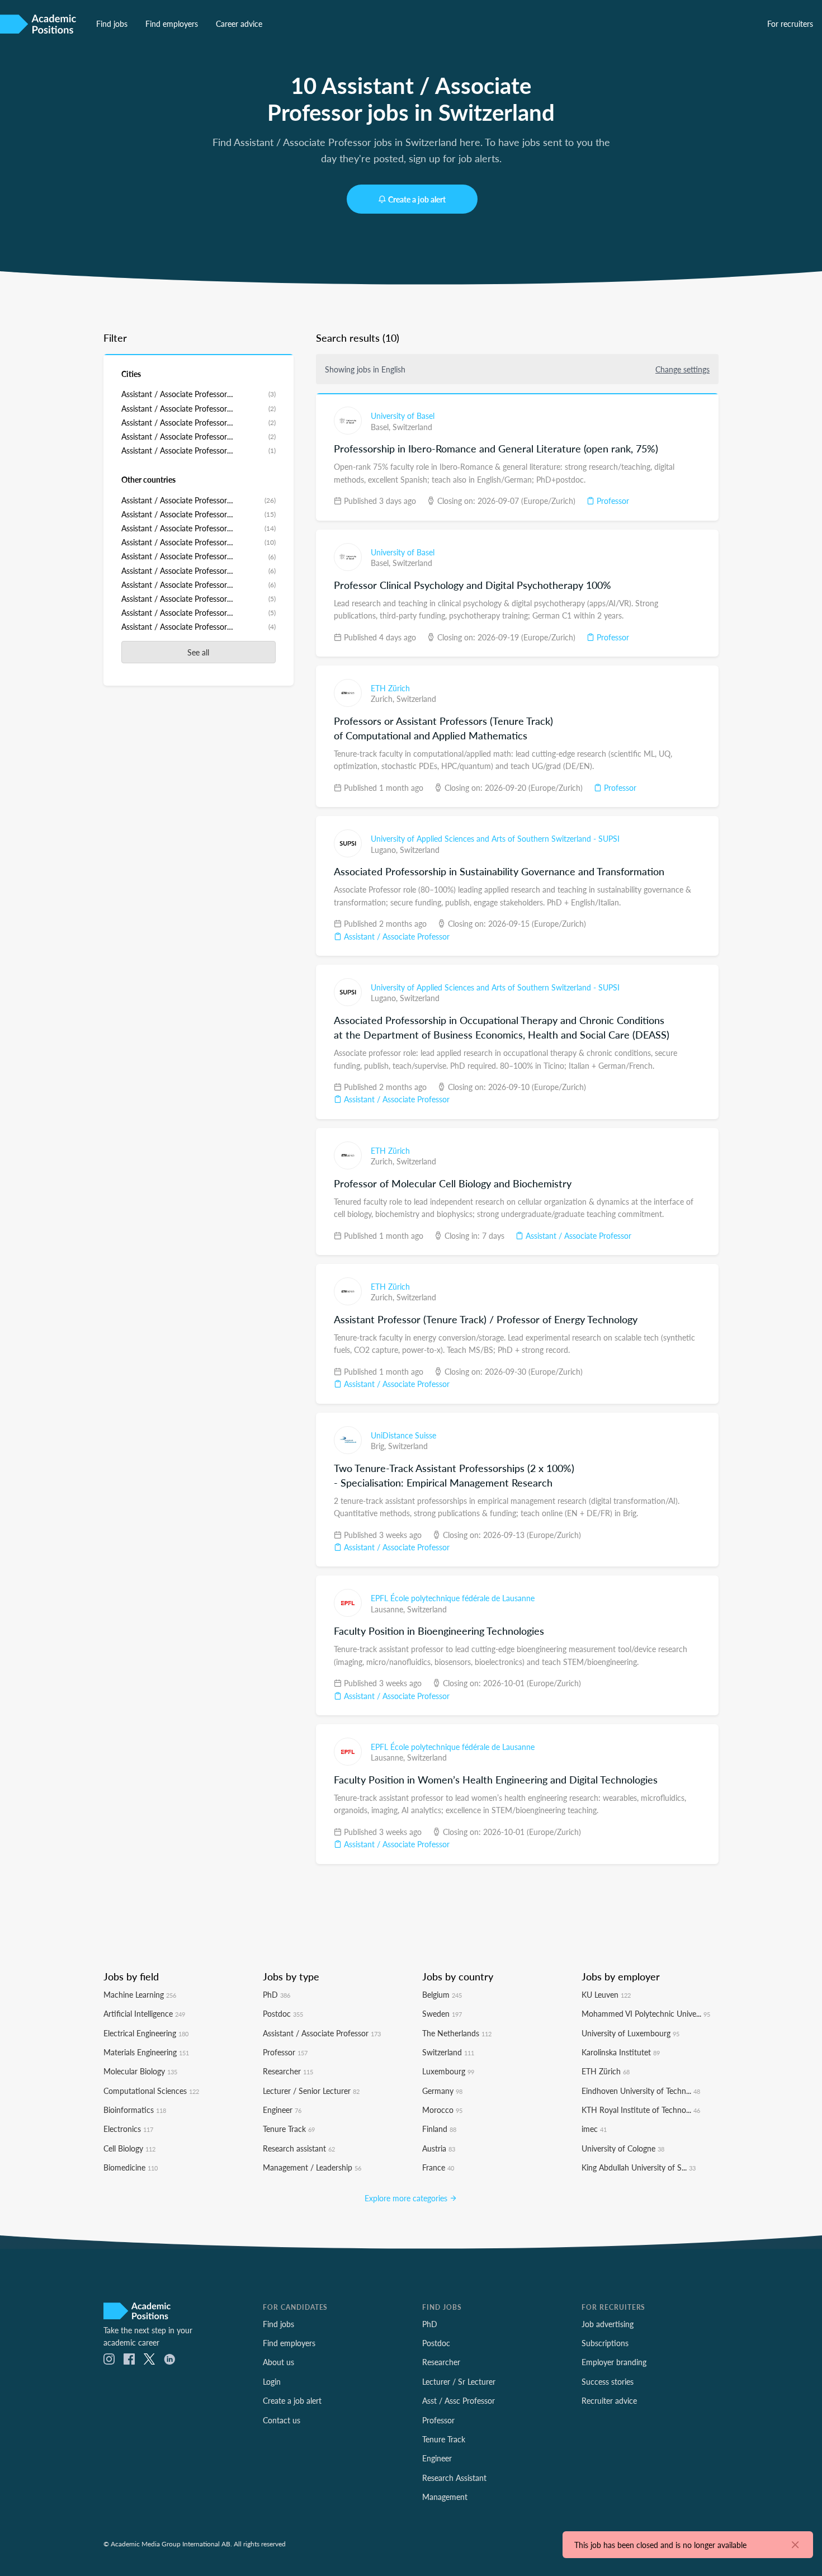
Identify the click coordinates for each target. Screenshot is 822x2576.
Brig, (379, 1446)
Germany (442, 2091)
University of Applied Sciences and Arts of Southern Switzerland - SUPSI (495, 838)
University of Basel (403, 416)
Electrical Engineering (146, 2033)
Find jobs (112, 23)
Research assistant (299, 2148)
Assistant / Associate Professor (396, 936)
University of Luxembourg (630, 2033)
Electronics (128, 2129)
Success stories (608, 2381)
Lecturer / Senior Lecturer (311, 2091)
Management (445, 2497)
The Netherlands (457, 2033)
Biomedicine (131, 2167)
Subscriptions (605, 2343)
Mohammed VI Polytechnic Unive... (646, 2013)
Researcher (288, 2071)
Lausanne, (389, 1609)
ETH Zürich (390, 688)
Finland (439, 2129)
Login (272, 2381)
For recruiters (790, 23)
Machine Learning (140, 1994)
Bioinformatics (135, 2110)
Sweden (442, 2013)
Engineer (282, 2110)
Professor (612, 501)
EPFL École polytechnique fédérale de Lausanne (453, 1598)
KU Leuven (606, 1994)
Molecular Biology (140, 2071)
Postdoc (283, 2013)
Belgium (442, 1994)
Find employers (172, 23)
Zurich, (384, 699)
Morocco (442, 2110)
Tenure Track (289, 2129)
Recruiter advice (609, 2400)
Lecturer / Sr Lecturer (459, 2381)
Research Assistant (454, 2478)
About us (278, 2362)
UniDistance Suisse (403, 1435)
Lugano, (385, 850)
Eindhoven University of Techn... (641, 2091)
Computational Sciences (151, 2091)
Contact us (282, 2420)
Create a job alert (417, 199)
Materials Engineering (146, 2052)
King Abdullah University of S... (639, 2167)
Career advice (239, 23)
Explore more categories (407, 2198)
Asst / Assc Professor (459, 2400)
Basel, (382, 427)
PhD (277, 1994)
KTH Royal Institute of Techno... (641, 2110)
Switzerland (412, 427)
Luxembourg (448, 2071)
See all (198, 652)
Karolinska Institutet (621, 2052)
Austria (439, 2148)
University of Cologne (623, 2148)
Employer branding (614, 2362)
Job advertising (608, 2324)
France (438, 2167)
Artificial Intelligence (144, 2013)
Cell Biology (129, 2148)
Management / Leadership (312, 2167)
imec (594, 2129)
